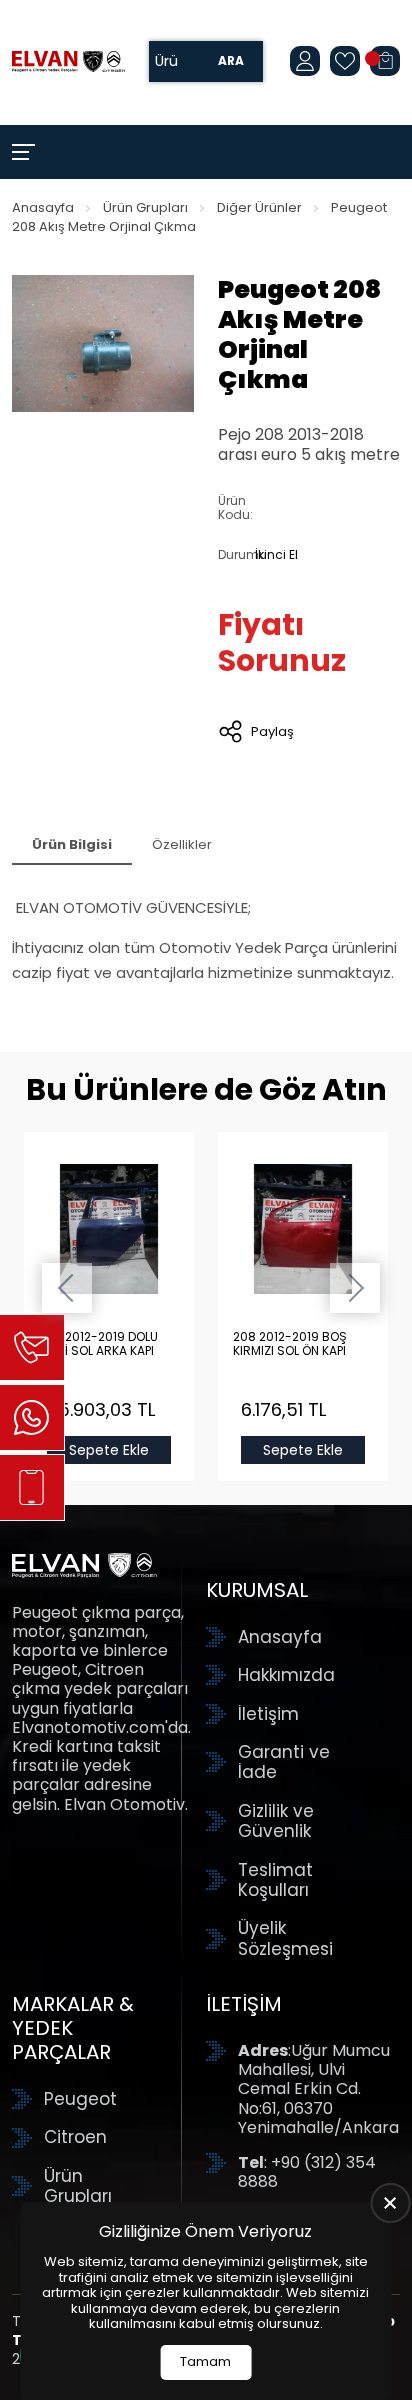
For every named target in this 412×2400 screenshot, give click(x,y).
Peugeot (80, 2099)
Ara (231, 61)
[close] (390, 2203)
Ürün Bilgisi (72, 844)
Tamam (205, 2361)
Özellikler (182, 844)
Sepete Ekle (109, 1450)
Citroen (75, 2137)
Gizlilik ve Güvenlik (276, 1821)
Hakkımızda (286, 1675)
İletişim (268, 1714)
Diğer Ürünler (259, 207)
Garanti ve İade (284, 1762)
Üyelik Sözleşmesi (285, 1938)
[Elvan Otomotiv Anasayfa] (68, 62)
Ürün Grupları (145, 207)
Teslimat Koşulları (275, 1880)
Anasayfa (43, 207)
